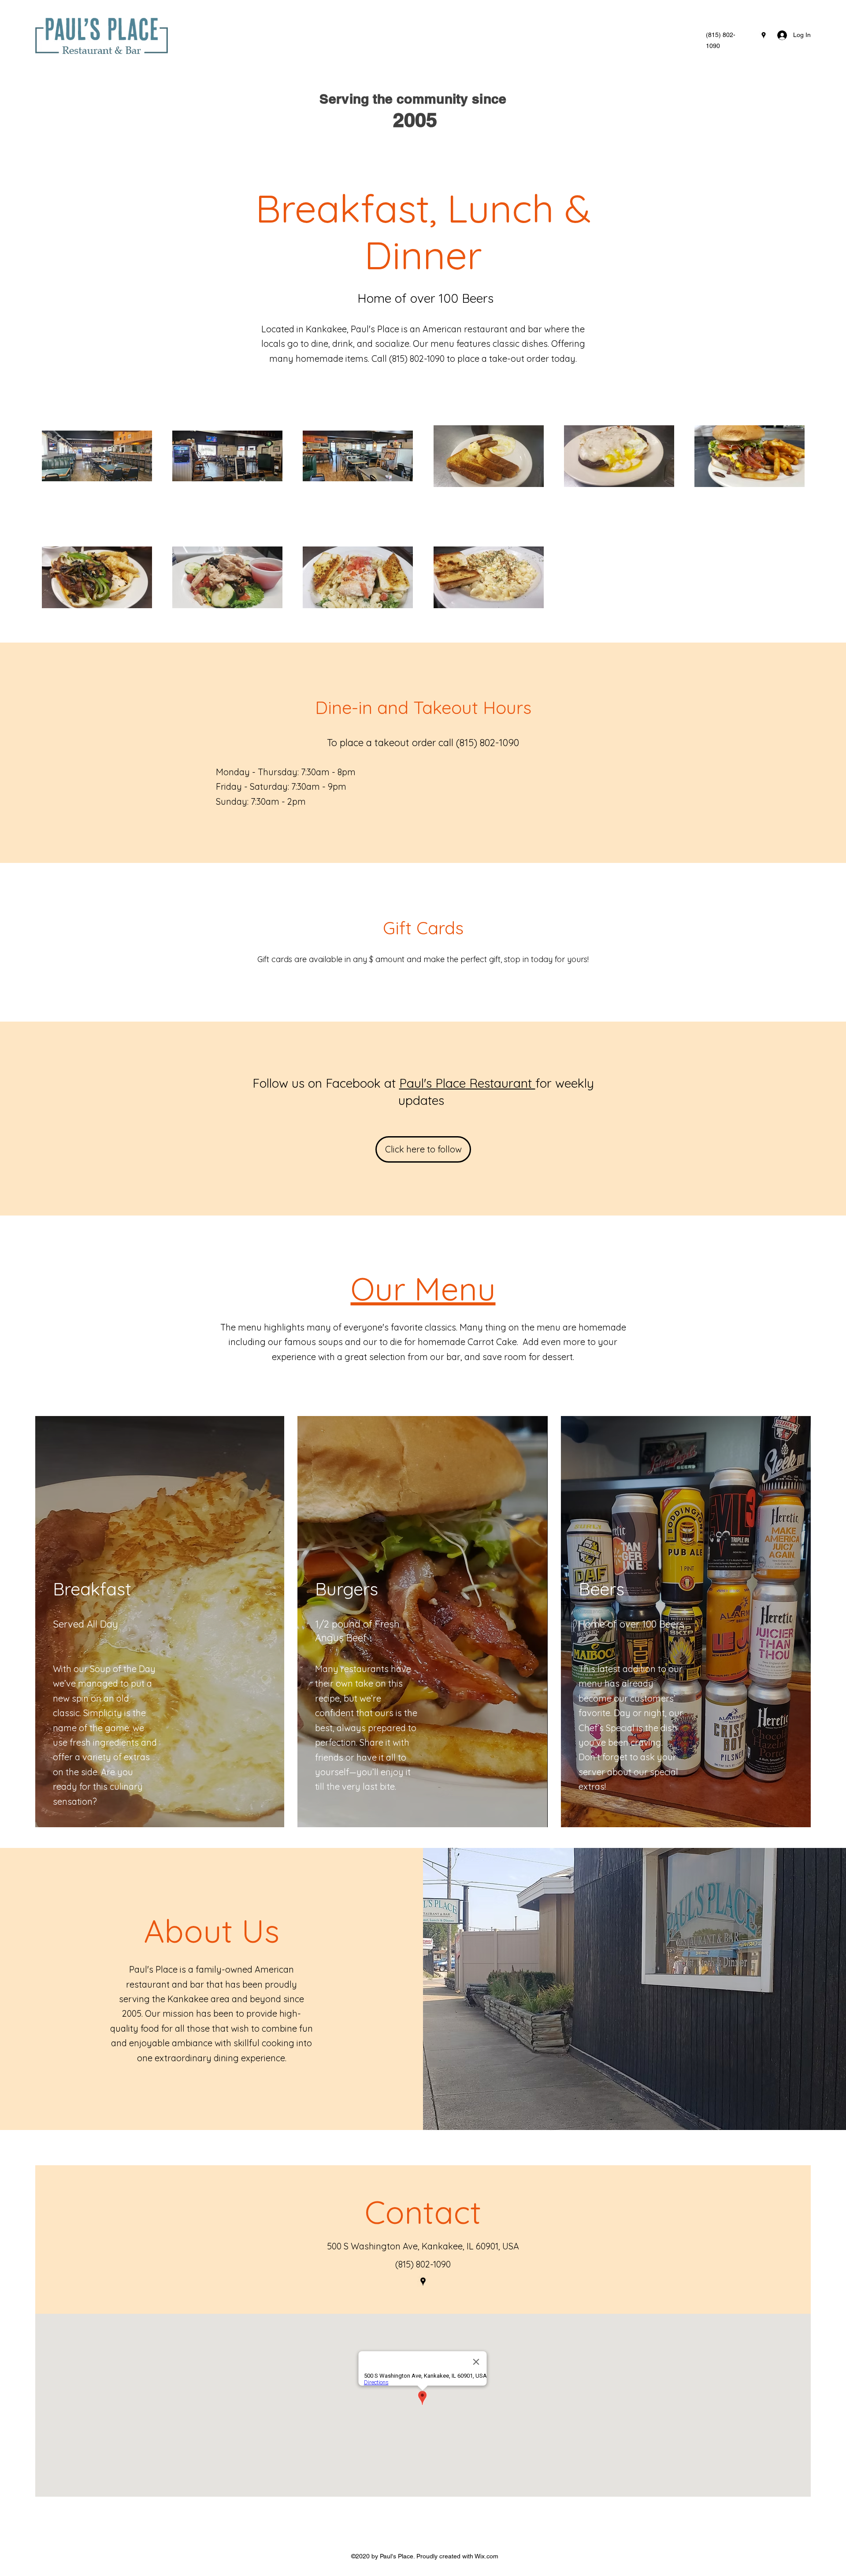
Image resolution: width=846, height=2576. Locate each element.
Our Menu (423, 1289)
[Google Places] (764, 35)
